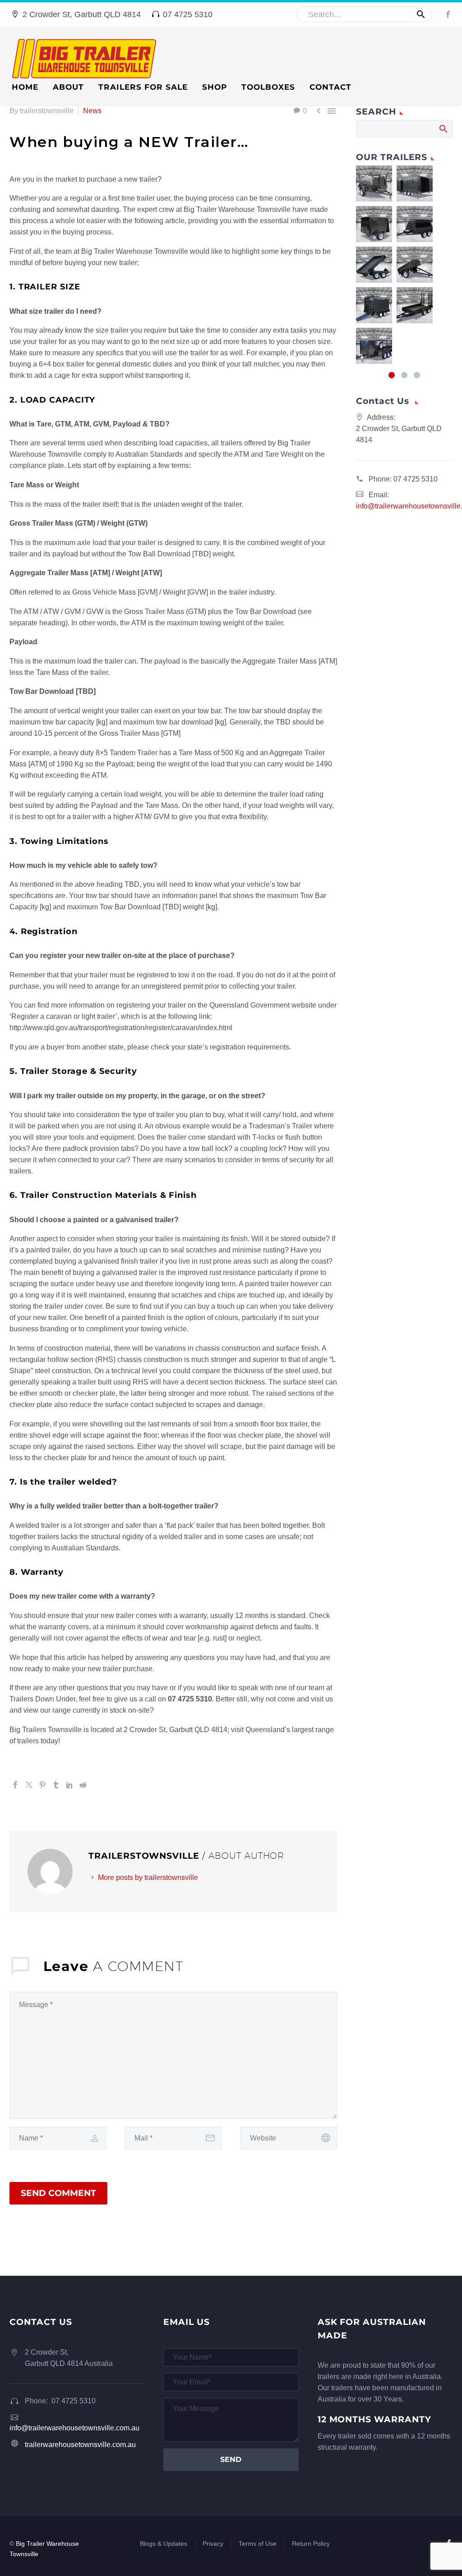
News (92, 111)
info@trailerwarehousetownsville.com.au (74, 2428)
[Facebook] (448, 14)
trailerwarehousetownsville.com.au (80, 2445)
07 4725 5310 (416, 479)
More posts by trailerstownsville (148, 1877)
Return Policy (311, 2544)
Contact (330, 87)
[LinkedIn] (69, 1785)
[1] (392, 375)
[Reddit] (83, 1785)
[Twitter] (29, 1785)
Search (443, 128)
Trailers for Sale (143, 87)
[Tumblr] (56, 1785)
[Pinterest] (42, 1785)
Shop (215, 87)
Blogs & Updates (164, 2544)
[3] (417, 375)
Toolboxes (268, 87)
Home (25, 87)
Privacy (213, 2544)
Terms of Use (258, 2544)
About (68, 87)
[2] (404, 375)
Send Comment (58, 2193)
